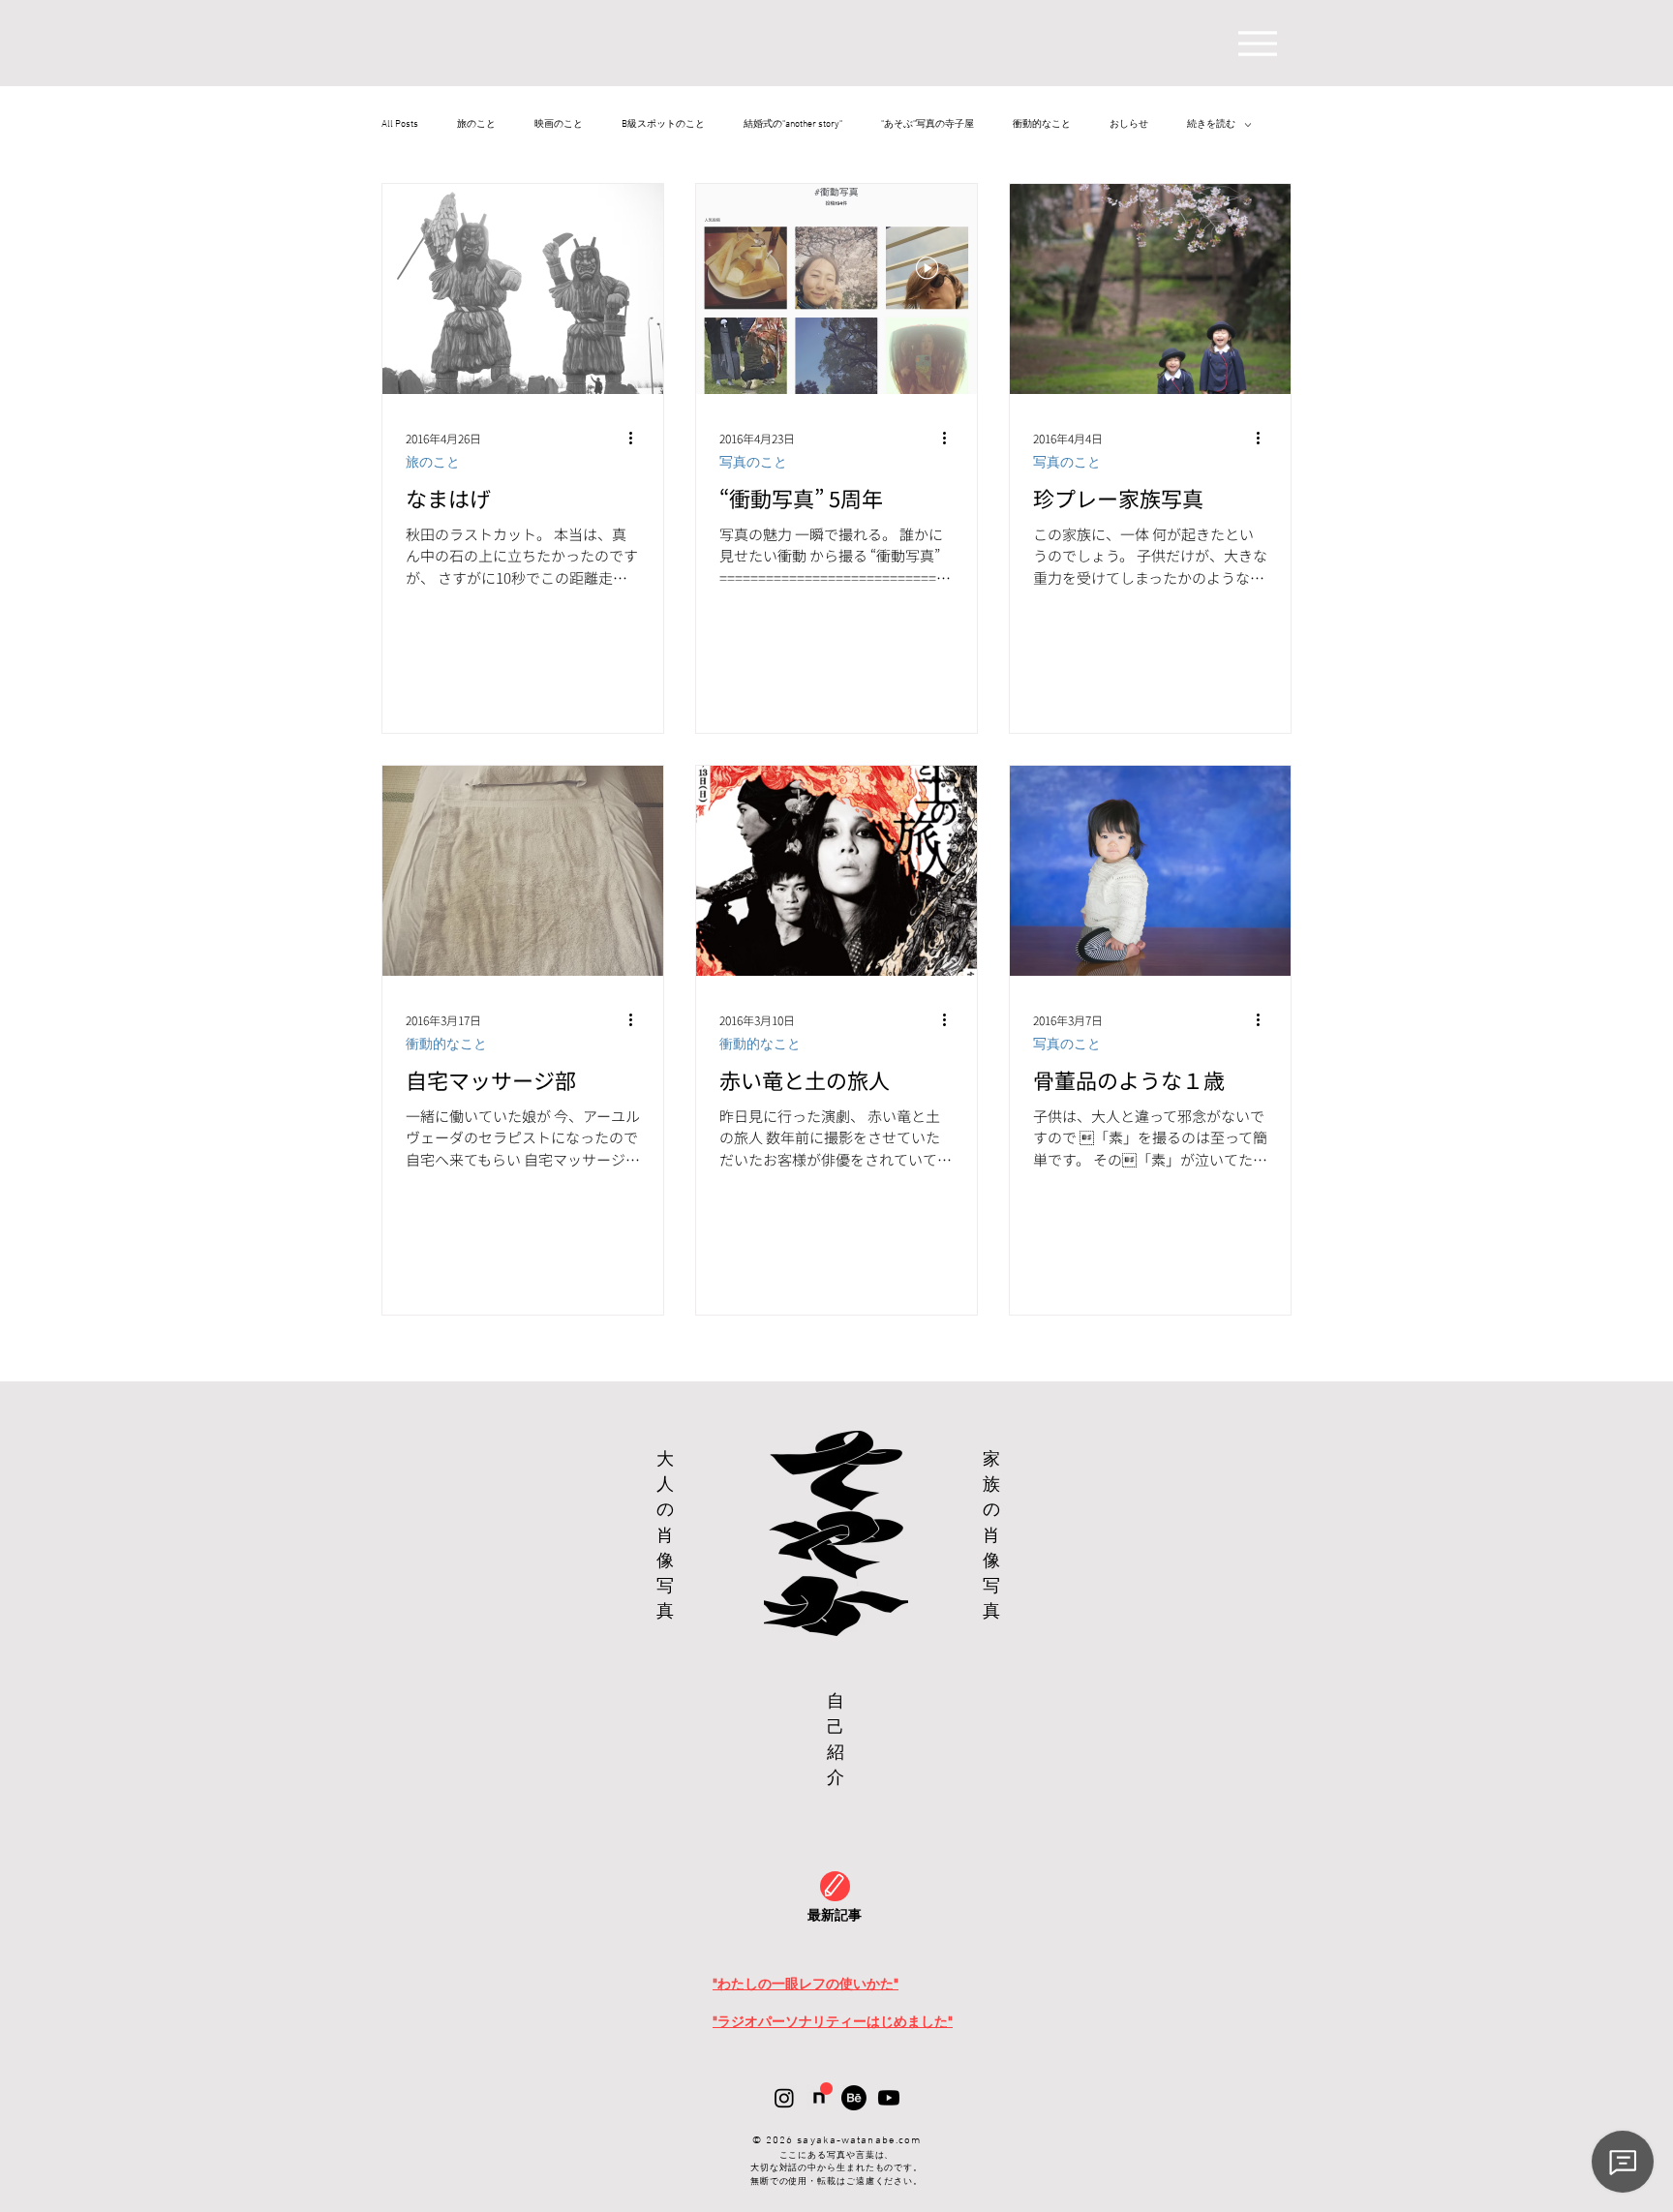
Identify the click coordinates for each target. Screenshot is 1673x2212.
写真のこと (753, 462)
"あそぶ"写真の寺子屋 (928, 125)
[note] (819, 2098)
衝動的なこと (1042, 125)
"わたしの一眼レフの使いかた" (806, 1984)
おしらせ (1129, 125)
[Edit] (835, 1886)
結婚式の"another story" (793, 125)
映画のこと (559, 125)
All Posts (400, 125)
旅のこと (476, 125)
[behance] (854, 2098)
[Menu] (1257, 43)
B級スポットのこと (663, 125)
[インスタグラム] (784, 2098)
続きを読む (1211, 125)
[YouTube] (889, 2098)
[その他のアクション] (637, 438)
